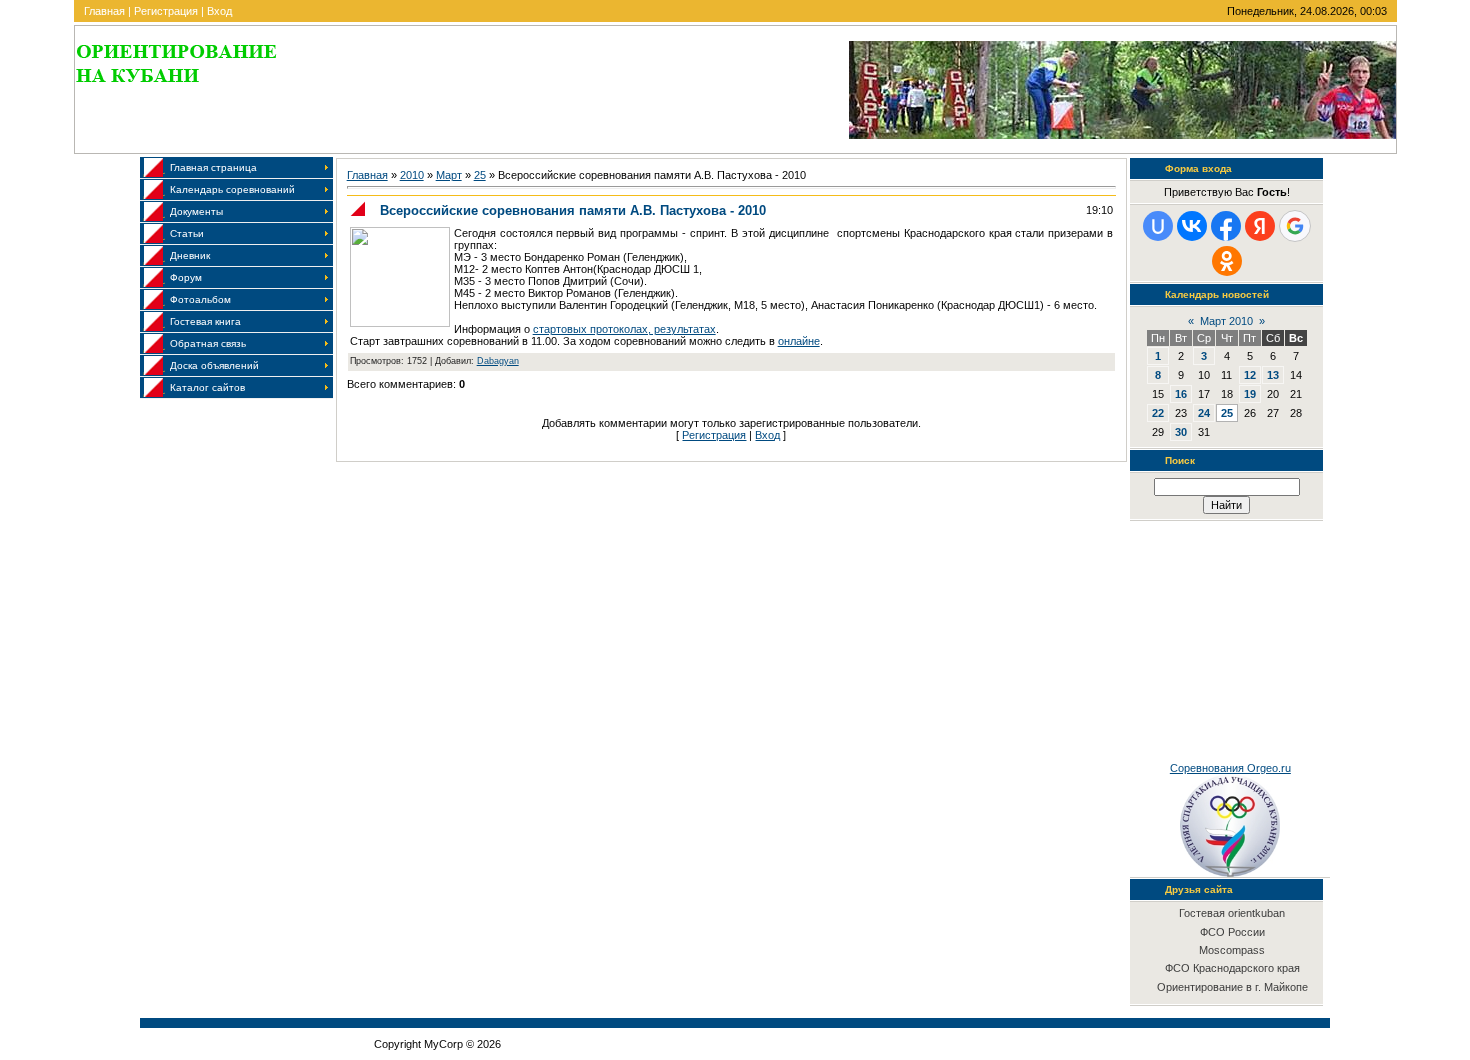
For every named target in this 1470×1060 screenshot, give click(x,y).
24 (1204, 413)
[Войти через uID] (1158, 226)
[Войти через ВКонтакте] (1192, 226)
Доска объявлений (214, 365)
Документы (196, 211)
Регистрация (166, 11)
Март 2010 (1226, 321)
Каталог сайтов (207, 387)
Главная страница (213, 167)
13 (1273, 375)
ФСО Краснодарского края (1232, 968)
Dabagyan (498, 361)
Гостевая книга (205, 321)
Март (449, 175)
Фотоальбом (200, 299)
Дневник (190, 255)
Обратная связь (208, 343)
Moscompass (1232, 950)
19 (1250, 394)
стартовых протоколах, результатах (624, 329)
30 (1181, 432)
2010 (412, 175)
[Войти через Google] (1295, 226)
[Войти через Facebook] (1226, 226)
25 (480, 175)
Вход (219, 11)
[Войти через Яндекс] (1260, 226)
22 (1158, 413)
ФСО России (1232, 932)
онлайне (799, 341)
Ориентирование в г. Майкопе (1232, 987)
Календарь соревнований (232, 189)
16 (1181, 394)
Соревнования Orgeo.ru (1230, 768)
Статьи (187, 233)
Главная (104, 11)
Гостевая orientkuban (1232, 913)
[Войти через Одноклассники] (1227, 261)
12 (1250, 375)
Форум (186, 277)
